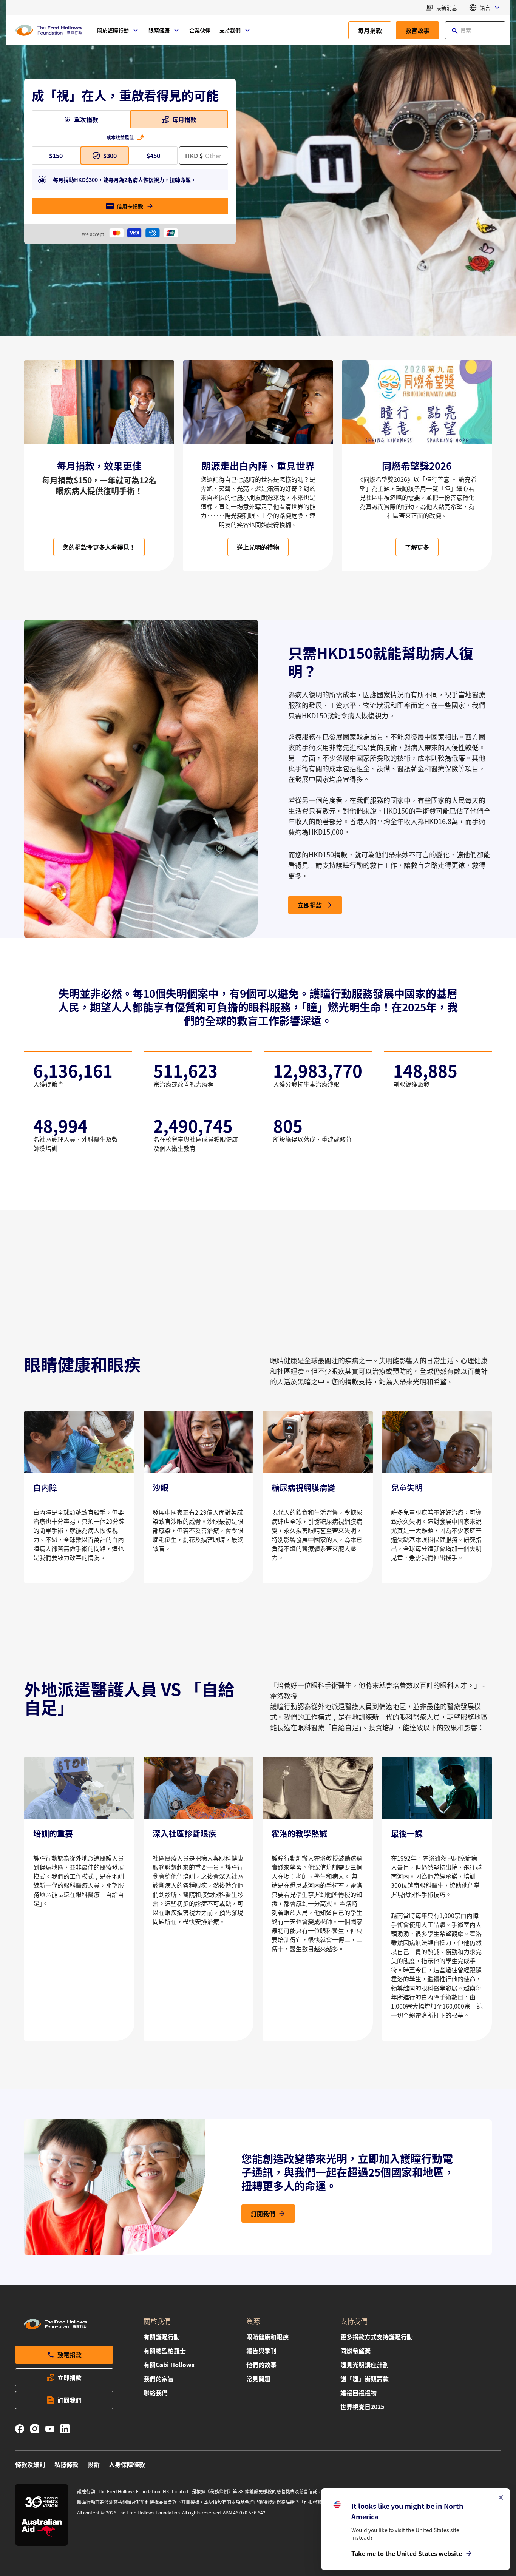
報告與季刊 (261, 2351)
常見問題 (258, 2379)
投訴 (94, 2464)
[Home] (48, 30)
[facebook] (20, 2430)
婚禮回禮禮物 (358, 2393)
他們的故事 (261, 2365)
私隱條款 (66, 2464)
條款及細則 (30, 2464)
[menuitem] (118, 30)
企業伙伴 (200, 30)
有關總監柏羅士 (165, 2351)
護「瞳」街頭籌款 (365, 2379)
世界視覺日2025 (362, 2406)
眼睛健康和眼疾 (267, 2337)
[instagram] (35, 2430)
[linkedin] (65, 2430)
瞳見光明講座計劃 (365, 2365)
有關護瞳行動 (162, 2337)
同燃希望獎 (355, 2351)
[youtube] (50, 2430)
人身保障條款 (127, 2464)
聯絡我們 (156, 2393)
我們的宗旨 (159, 2379)
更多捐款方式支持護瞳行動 (377, 2337)
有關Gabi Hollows (169, 2365)
